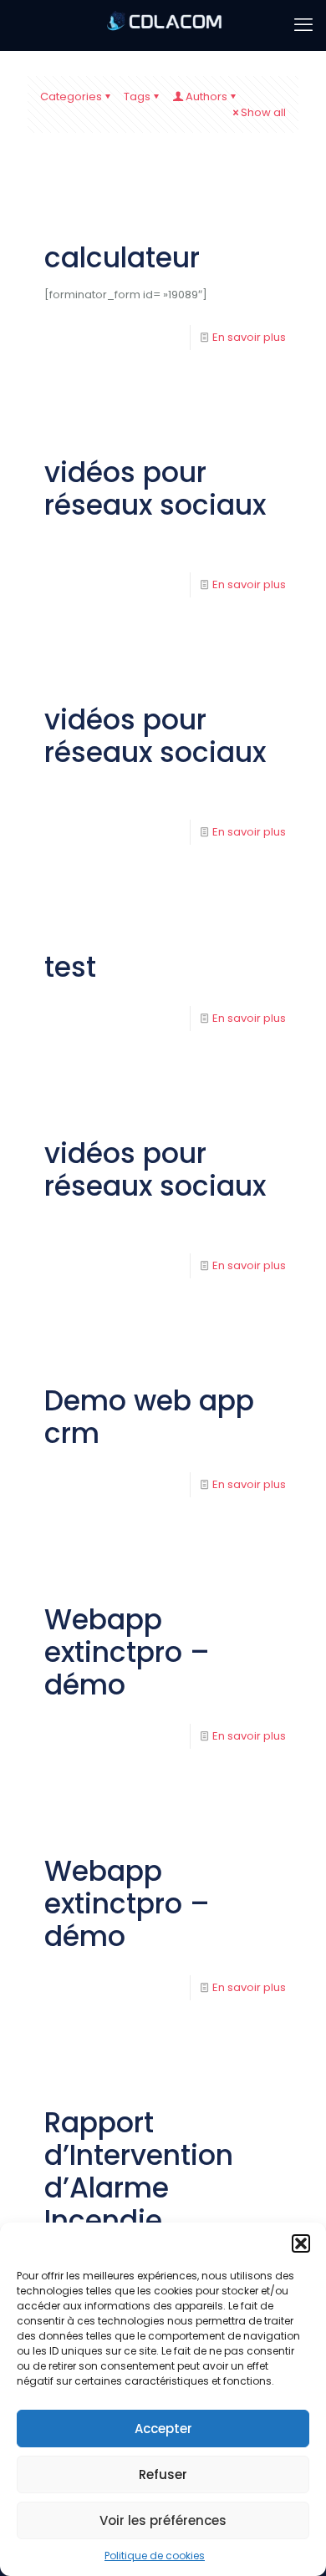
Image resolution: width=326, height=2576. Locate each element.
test (70, 967)
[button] (301, 2243)
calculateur (122, 258)
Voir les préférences (163, 2520)
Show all (263, 112)
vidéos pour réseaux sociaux (155, 489)
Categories (71, 97)
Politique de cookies (155, 2556)
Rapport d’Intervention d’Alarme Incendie (139, 2172)
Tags (137, 97)
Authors (206, 97)
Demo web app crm (149, 1417)
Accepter (163, 2429)
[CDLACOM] (163, 25)
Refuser (163, 2474)
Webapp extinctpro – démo (127, 1652)
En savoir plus (249, 337)
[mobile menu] (303, 25)
